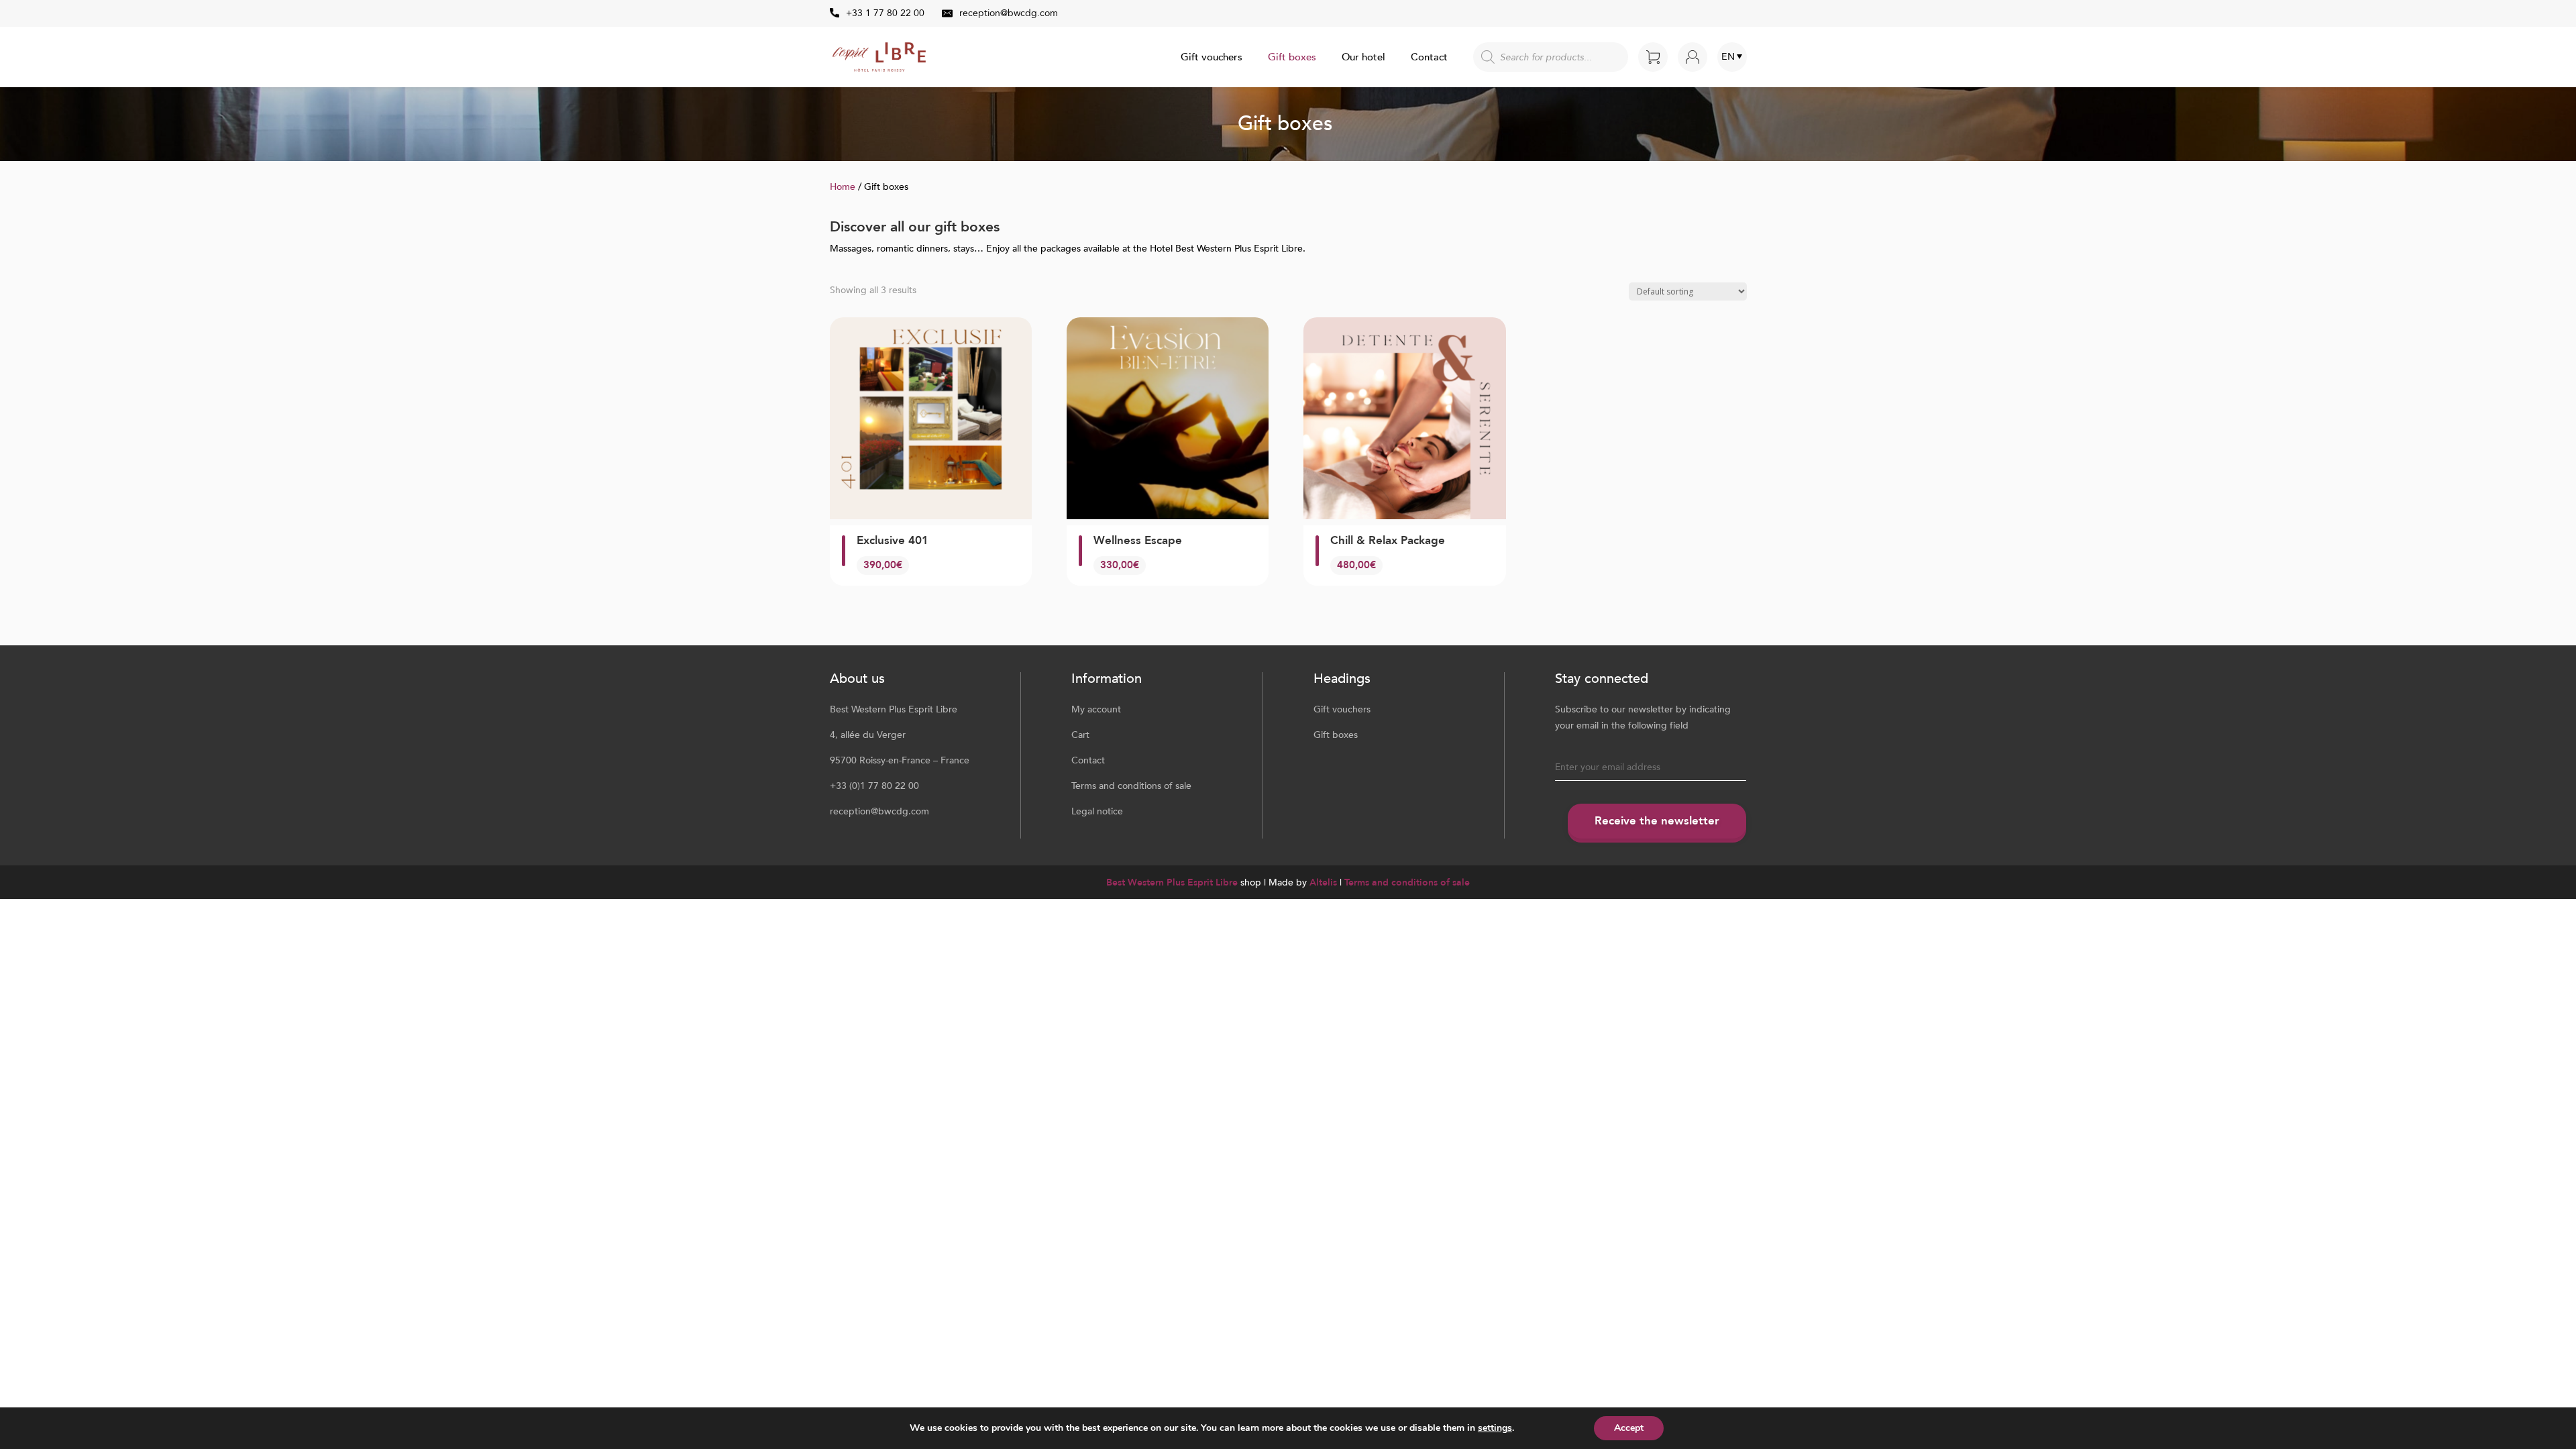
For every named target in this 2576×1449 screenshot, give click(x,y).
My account (1096, 709)
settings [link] (1495, 1428)
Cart (1080, 735)
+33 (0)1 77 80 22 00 (874, 786)
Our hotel (1363, 58)
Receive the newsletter (1657, 821)
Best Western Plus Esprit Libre (1172, 882)
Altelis (1323, 882)
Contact (1429, 58)
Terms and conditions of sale (1131, 786)
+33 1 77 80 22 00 (885, 13)
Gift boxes (1292, 58)
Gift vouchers (1212, 58)
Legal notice (1097, 811)
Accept (1629, 1428)
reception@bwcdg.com (1009, 13)
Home (843, 187)
